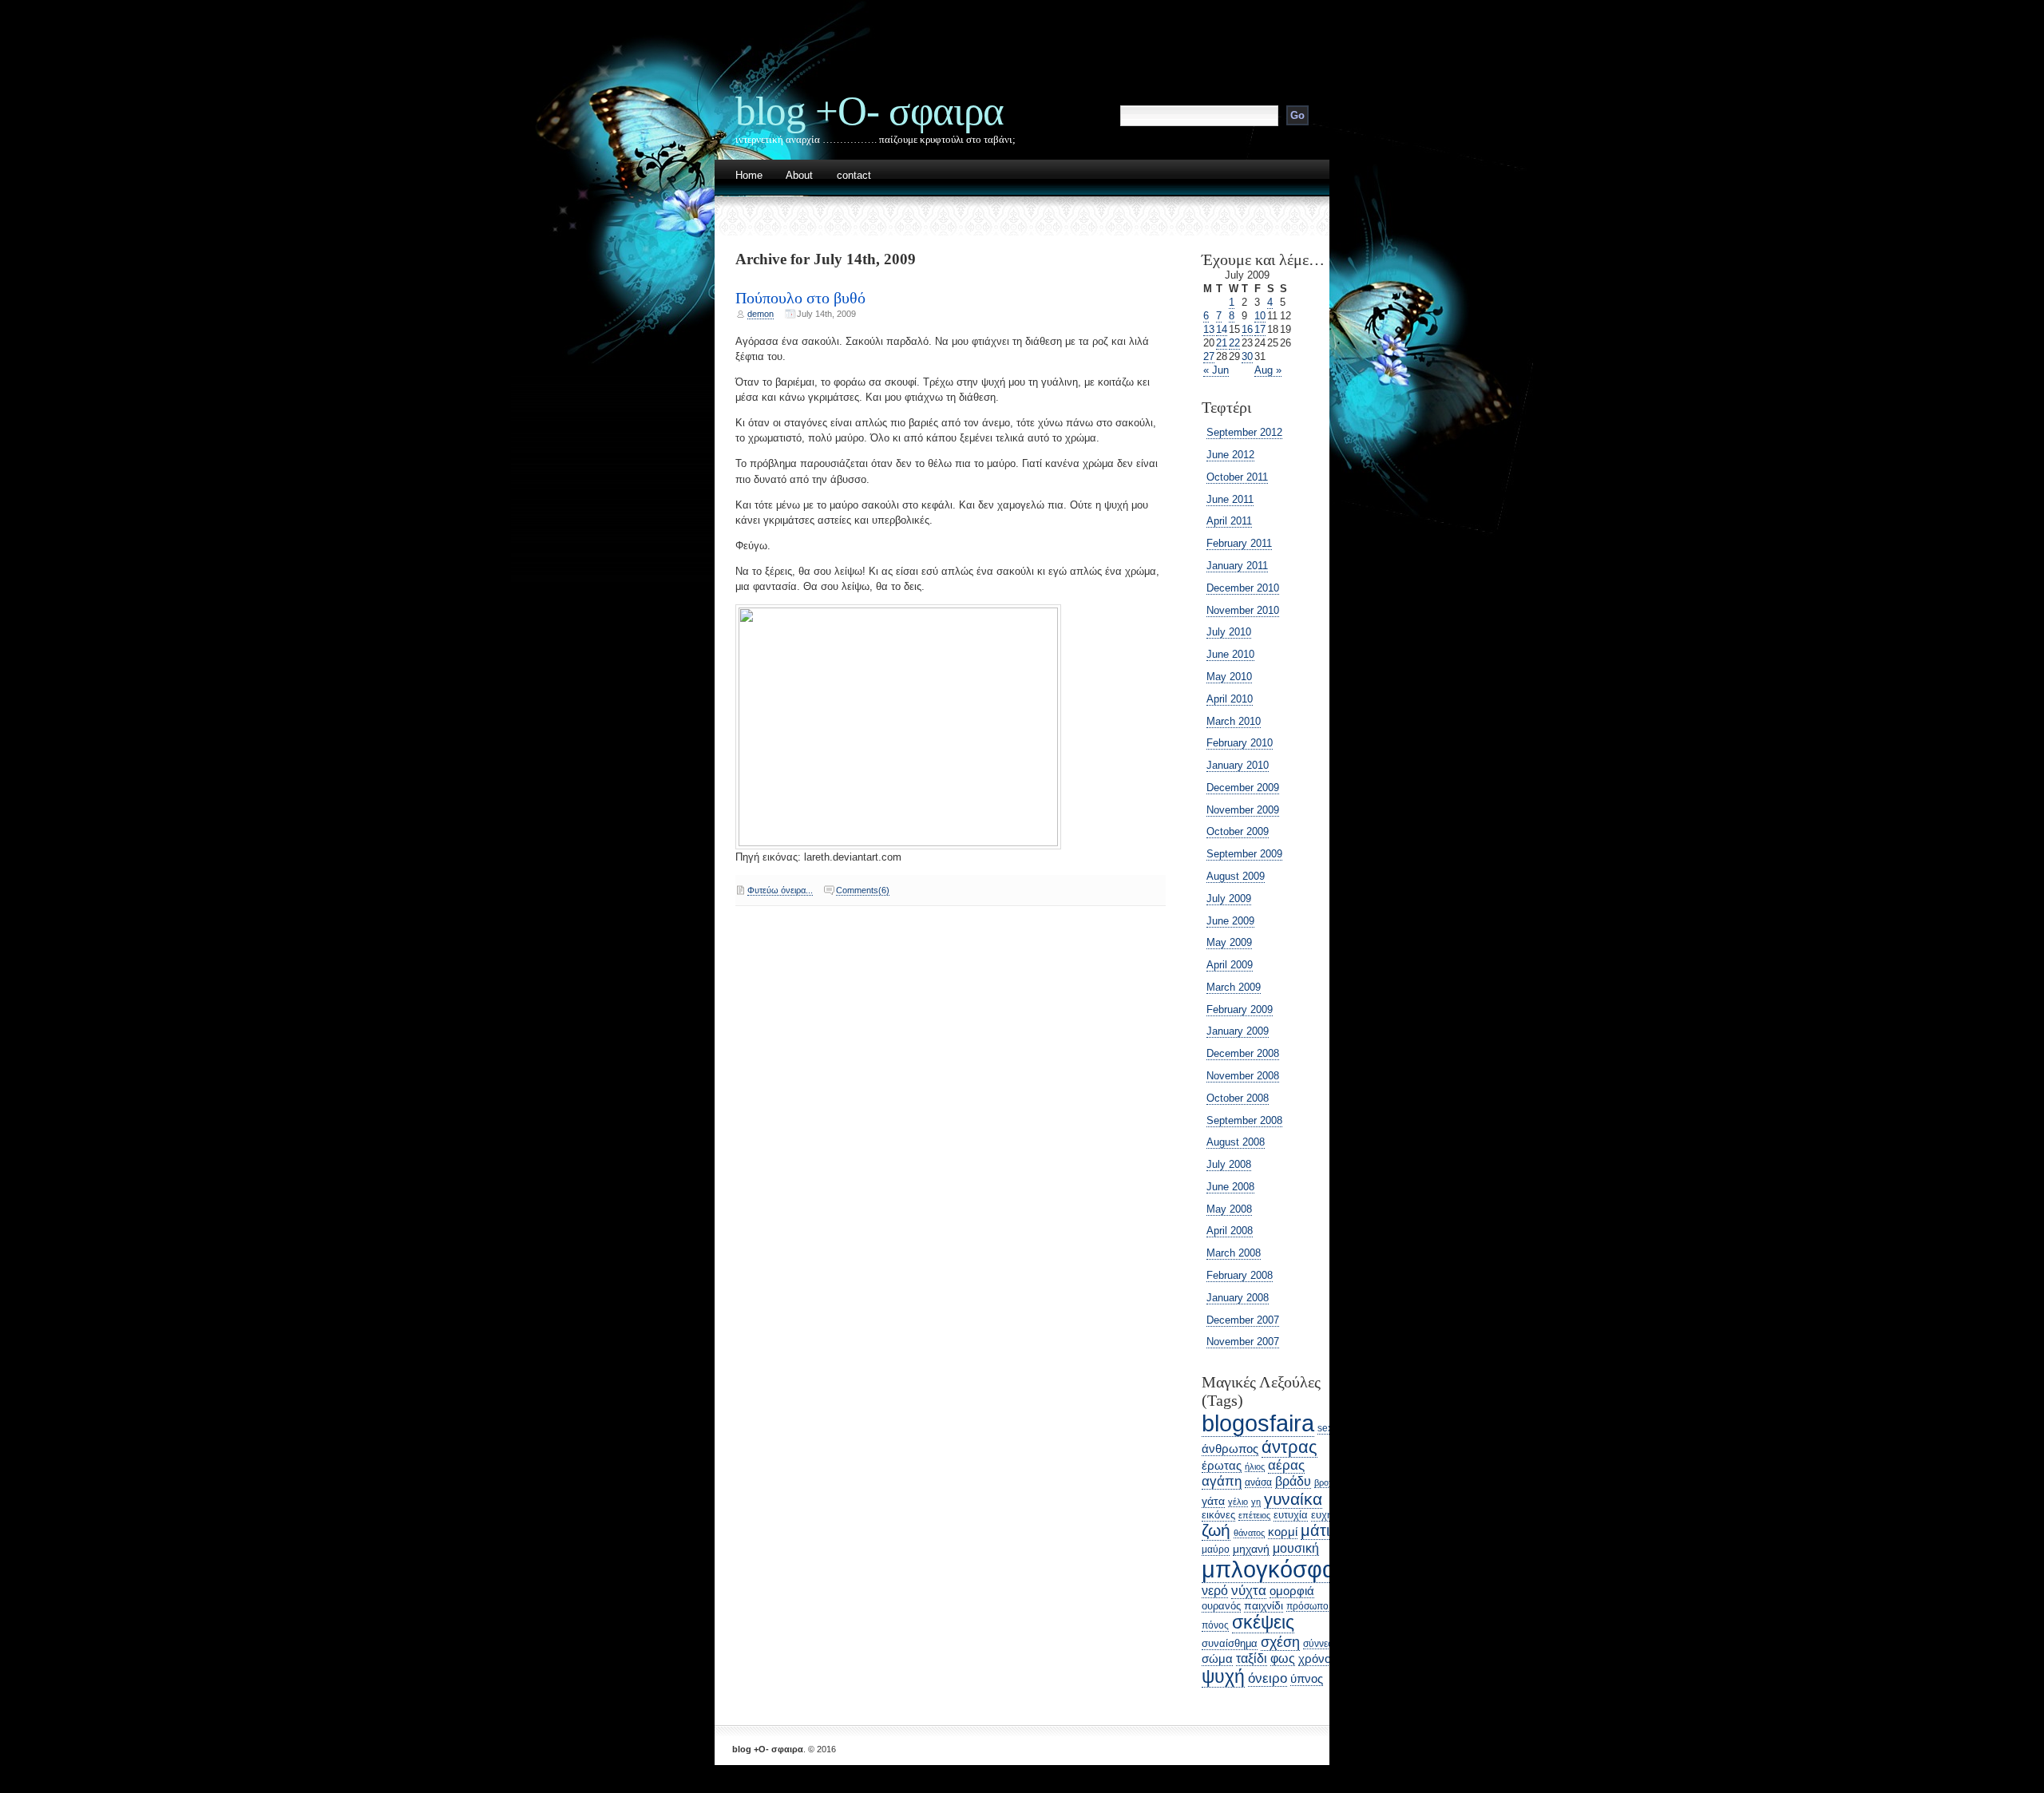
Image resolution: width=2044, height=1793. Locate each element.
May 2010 (1229, 677)
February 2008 (1240, 1275)
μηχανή (1251, 1549)
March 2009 (1234, 987)
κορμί (1283, 1532)
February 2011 (1239, 543)
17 (1260, 329)
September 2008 (1244, 1120)
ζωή (1216, 1530)
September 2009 (1244, 854)
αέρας (1286, 1465)
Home (749, 176)
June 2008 (1230, 1187)
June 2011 (1230, 499)
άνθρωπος (1230, 1449)
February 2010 (1240, 743)
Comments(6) (863, 890)
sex (1325, 1428)
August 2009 (1236, 876)
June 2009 (1230, 921)
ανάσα (1258, 1482)
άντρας (1289, 1447)
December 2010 (1243, 588)
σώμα (1217, 1659)
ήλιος (1255, 1466)
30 (1247, 356)
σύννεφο (1321, 1643)
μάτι (1315, 1530)
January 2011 (1237, 566)
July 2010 (1229, 632)
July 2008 (1229, 1164)
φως (1283, 1658)
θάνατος (1249, 1533)
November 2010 (1243, 610)
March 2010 (1234, 721)
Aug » (1268, 370)
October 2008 (1238, 1098)
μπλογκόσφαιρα (1285, 1569)
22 (1234, 343)
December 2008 (1243, 1053)
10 (1260, 316)
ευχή (1322, 1515)
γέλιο (1238, 1502)
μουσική (1296, 1548)
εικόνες (1218, 1515)
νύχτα (1249, 1591)
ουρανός (1221, 1606)
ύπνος (1307, 1678)
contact (854, 176)
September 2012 (1244, 432)
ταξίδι (1252, 1658)
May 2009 (1229, 942)
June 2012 (1230, 455)
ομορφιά (1292, 1591)
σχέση (1280, 1642)
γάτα (1213, 1501)
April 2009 (1230, 965)
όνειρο (1268, 1678)
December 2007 (1243, 1320)
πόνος (1215, 1625)
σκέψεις (1263, 1622)
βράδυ (1293, 1481)
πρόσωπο (1307, 1606)
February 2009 (1240, 1009)
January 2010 (1238, 765)
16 (1247, 329)
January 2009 (1238, 1031)
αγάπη (1222, 1481)
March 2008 (1234, 1253)
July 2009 (1229, 898)
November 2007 (1243, 1342)
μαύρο (1216, 1550)
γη (1256, 1502)
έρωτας (1222, 1465)
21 (1222, 343)
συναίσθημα (1230, 1643)
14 (1222, 329)
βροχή (1326, 1482)
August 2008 (1236, 1142)
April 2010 (1230, 699)
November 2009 (1243, 810)
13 (1209, 329)
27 (1209, 356)
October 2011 (1237, 477)
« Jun (1216, 370)
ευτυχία (1291, 1515)
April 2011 (1229, 521)
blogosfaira (1258, 1423)
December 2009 (1243, 788)
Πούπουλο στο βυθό (800, 298)
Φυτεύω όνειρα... (780, 890)
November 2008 (1243, 1076)
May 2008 (1229, 1209)
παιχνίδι (1264, 1605)
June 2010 (1230, 654)
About (799, 176)
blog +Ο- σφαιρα (869, 111)
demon (761, 314)
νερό (1215, 1591)
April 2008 (1230, 1231)
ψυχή (1223, 1676)
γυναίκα (1293, 1499)
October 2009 (1238, 831)
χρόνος (1317, 1658)
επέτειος (1254, 1515)
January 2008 (1238, 1298)
